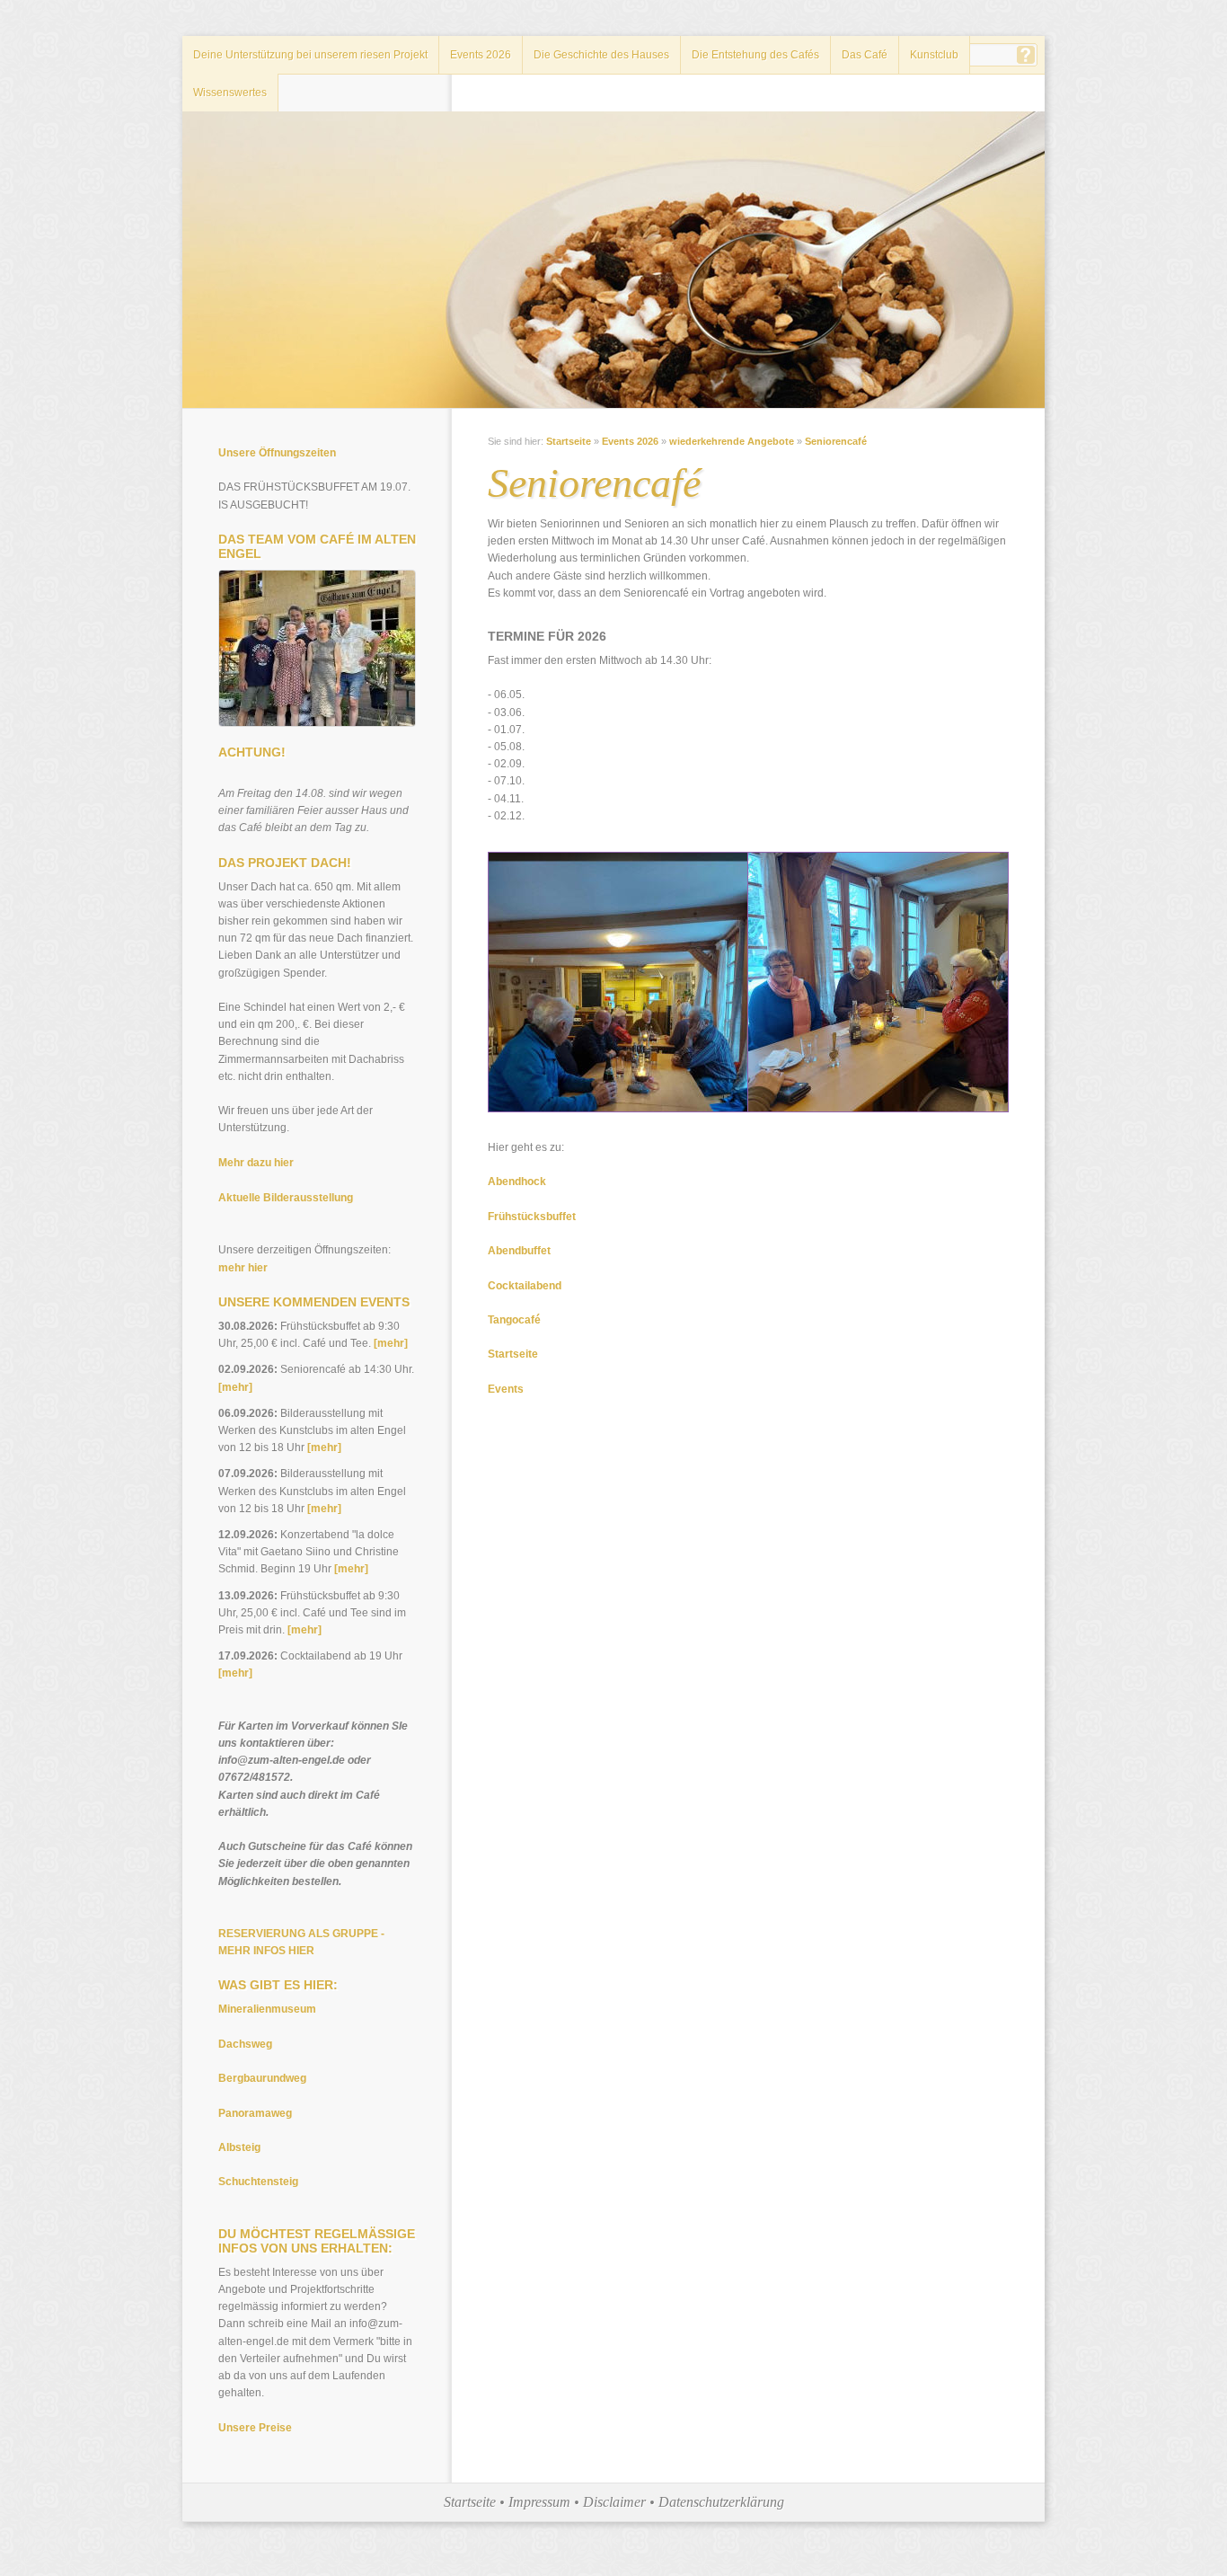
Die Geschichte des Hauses (601, 55)
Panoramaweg (255, 2113)
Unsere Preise (255, 2428)
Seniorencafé (836, 441)
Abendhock (517, 1182)
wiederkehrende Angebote (732, 441)
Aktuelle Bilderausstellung (286, 1198)
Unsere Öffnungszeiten (277, 453)
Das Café (865, 55)
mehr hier (243, 1268)
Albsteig (239, 2147)
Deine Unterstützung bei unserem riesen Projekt (310, 55)
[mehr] (391, 1343)
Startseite (569, 441)
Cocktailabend (525, 1286)
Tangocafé (514, 1320)
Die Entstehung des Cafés (755, 55)
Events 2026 (481, 55)
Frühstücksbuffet (532, 1217)
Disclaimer (614, 2502)
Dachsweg (245, 2044)
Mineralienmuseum (267, 2009)
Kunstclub (934, 55)
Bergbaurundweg (262, 2078)
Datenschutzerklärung (721, 2502)
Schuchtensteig (258, 2182)
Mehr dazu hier (256, 1163)
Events (506, 1389)
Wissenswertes (230, 93)
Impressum (539, 2502)
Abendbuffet (519, 1251)
